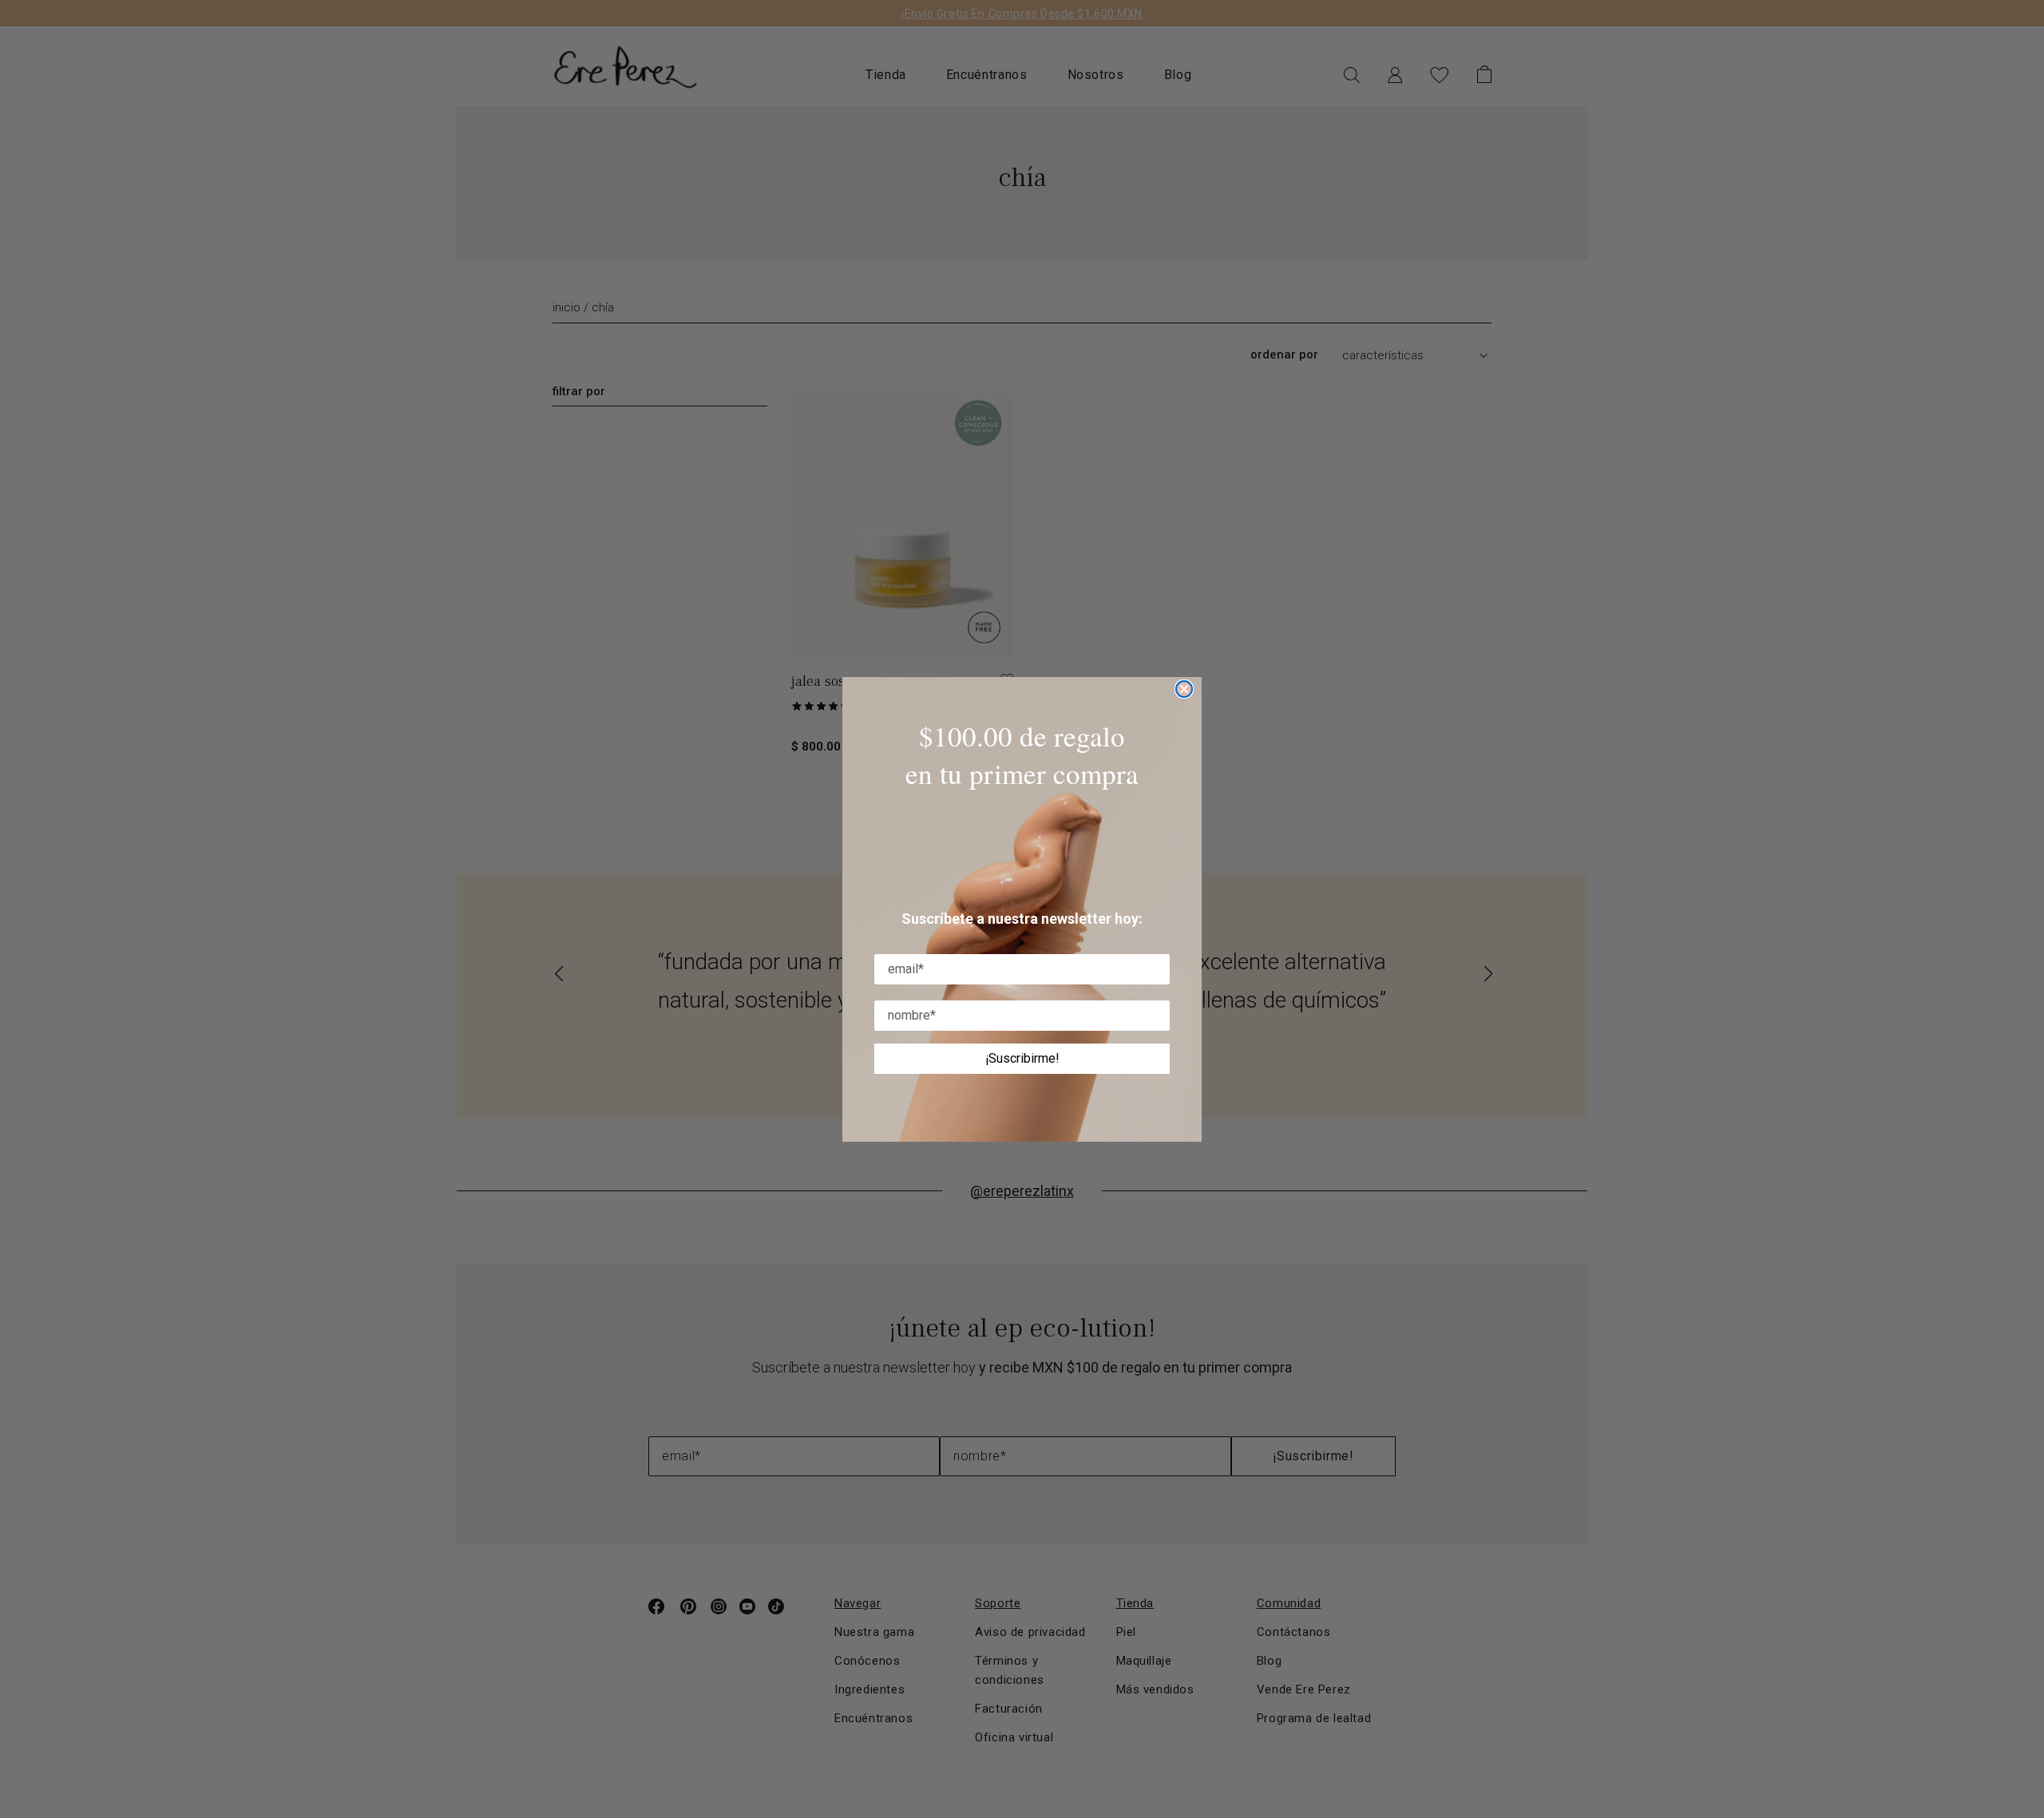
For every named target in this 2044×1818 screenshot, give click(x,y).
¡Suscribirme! (1022, 1058)
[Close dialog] (1184, 689)
